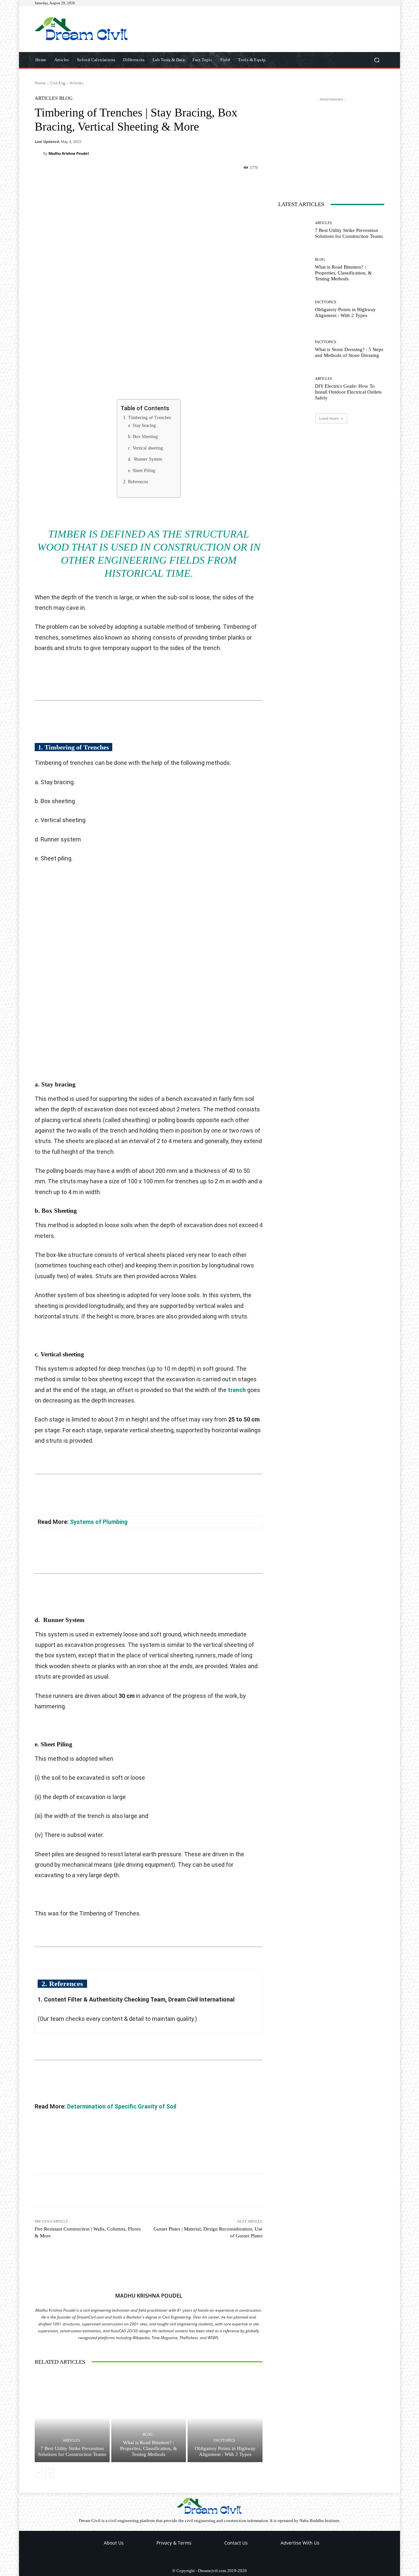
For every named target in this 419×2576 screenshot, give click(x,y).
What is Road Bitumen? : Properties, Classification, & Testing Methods (149, 2448)
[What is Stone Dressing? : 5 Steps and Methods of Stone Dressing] (294, 350)
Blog (66, 98)
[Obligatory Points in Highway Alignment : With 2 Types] (225, 2417)
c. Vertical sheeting (147, 448)
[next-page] (49, 2473)
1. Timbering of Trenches (147, 418)
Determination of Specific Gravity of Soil (122, 2106)
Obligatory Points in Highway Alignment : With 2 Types (225, 2451)
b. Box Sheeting (144, 437)
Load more (329, 418)
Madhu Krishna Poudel (69, 153)
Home (40, 83)
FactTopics (224, 2440)
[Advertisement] (264, 29)
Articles (77, 83)
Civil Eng (58, 83)
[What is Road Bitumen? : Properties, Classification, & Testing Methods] (149, 2417)
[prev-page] (39, 2473)
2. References (136, 482)
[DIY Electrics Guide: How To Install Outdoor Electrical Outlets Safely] (294, 389)
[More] (198, 184)
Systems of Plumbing (99, 1522)
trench (237, 1390)
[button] (377, 60)
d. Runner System (146, 459)
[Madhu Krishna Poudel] (39, 153)
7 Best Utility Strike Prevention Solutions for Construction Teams (72, 2451)
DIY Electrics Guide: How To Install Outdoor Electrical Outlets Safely (348, 392)
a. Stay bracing (143, 425)
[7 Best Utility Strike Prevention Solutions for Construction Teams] (72, 2417)
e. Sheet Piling (143, 471)
